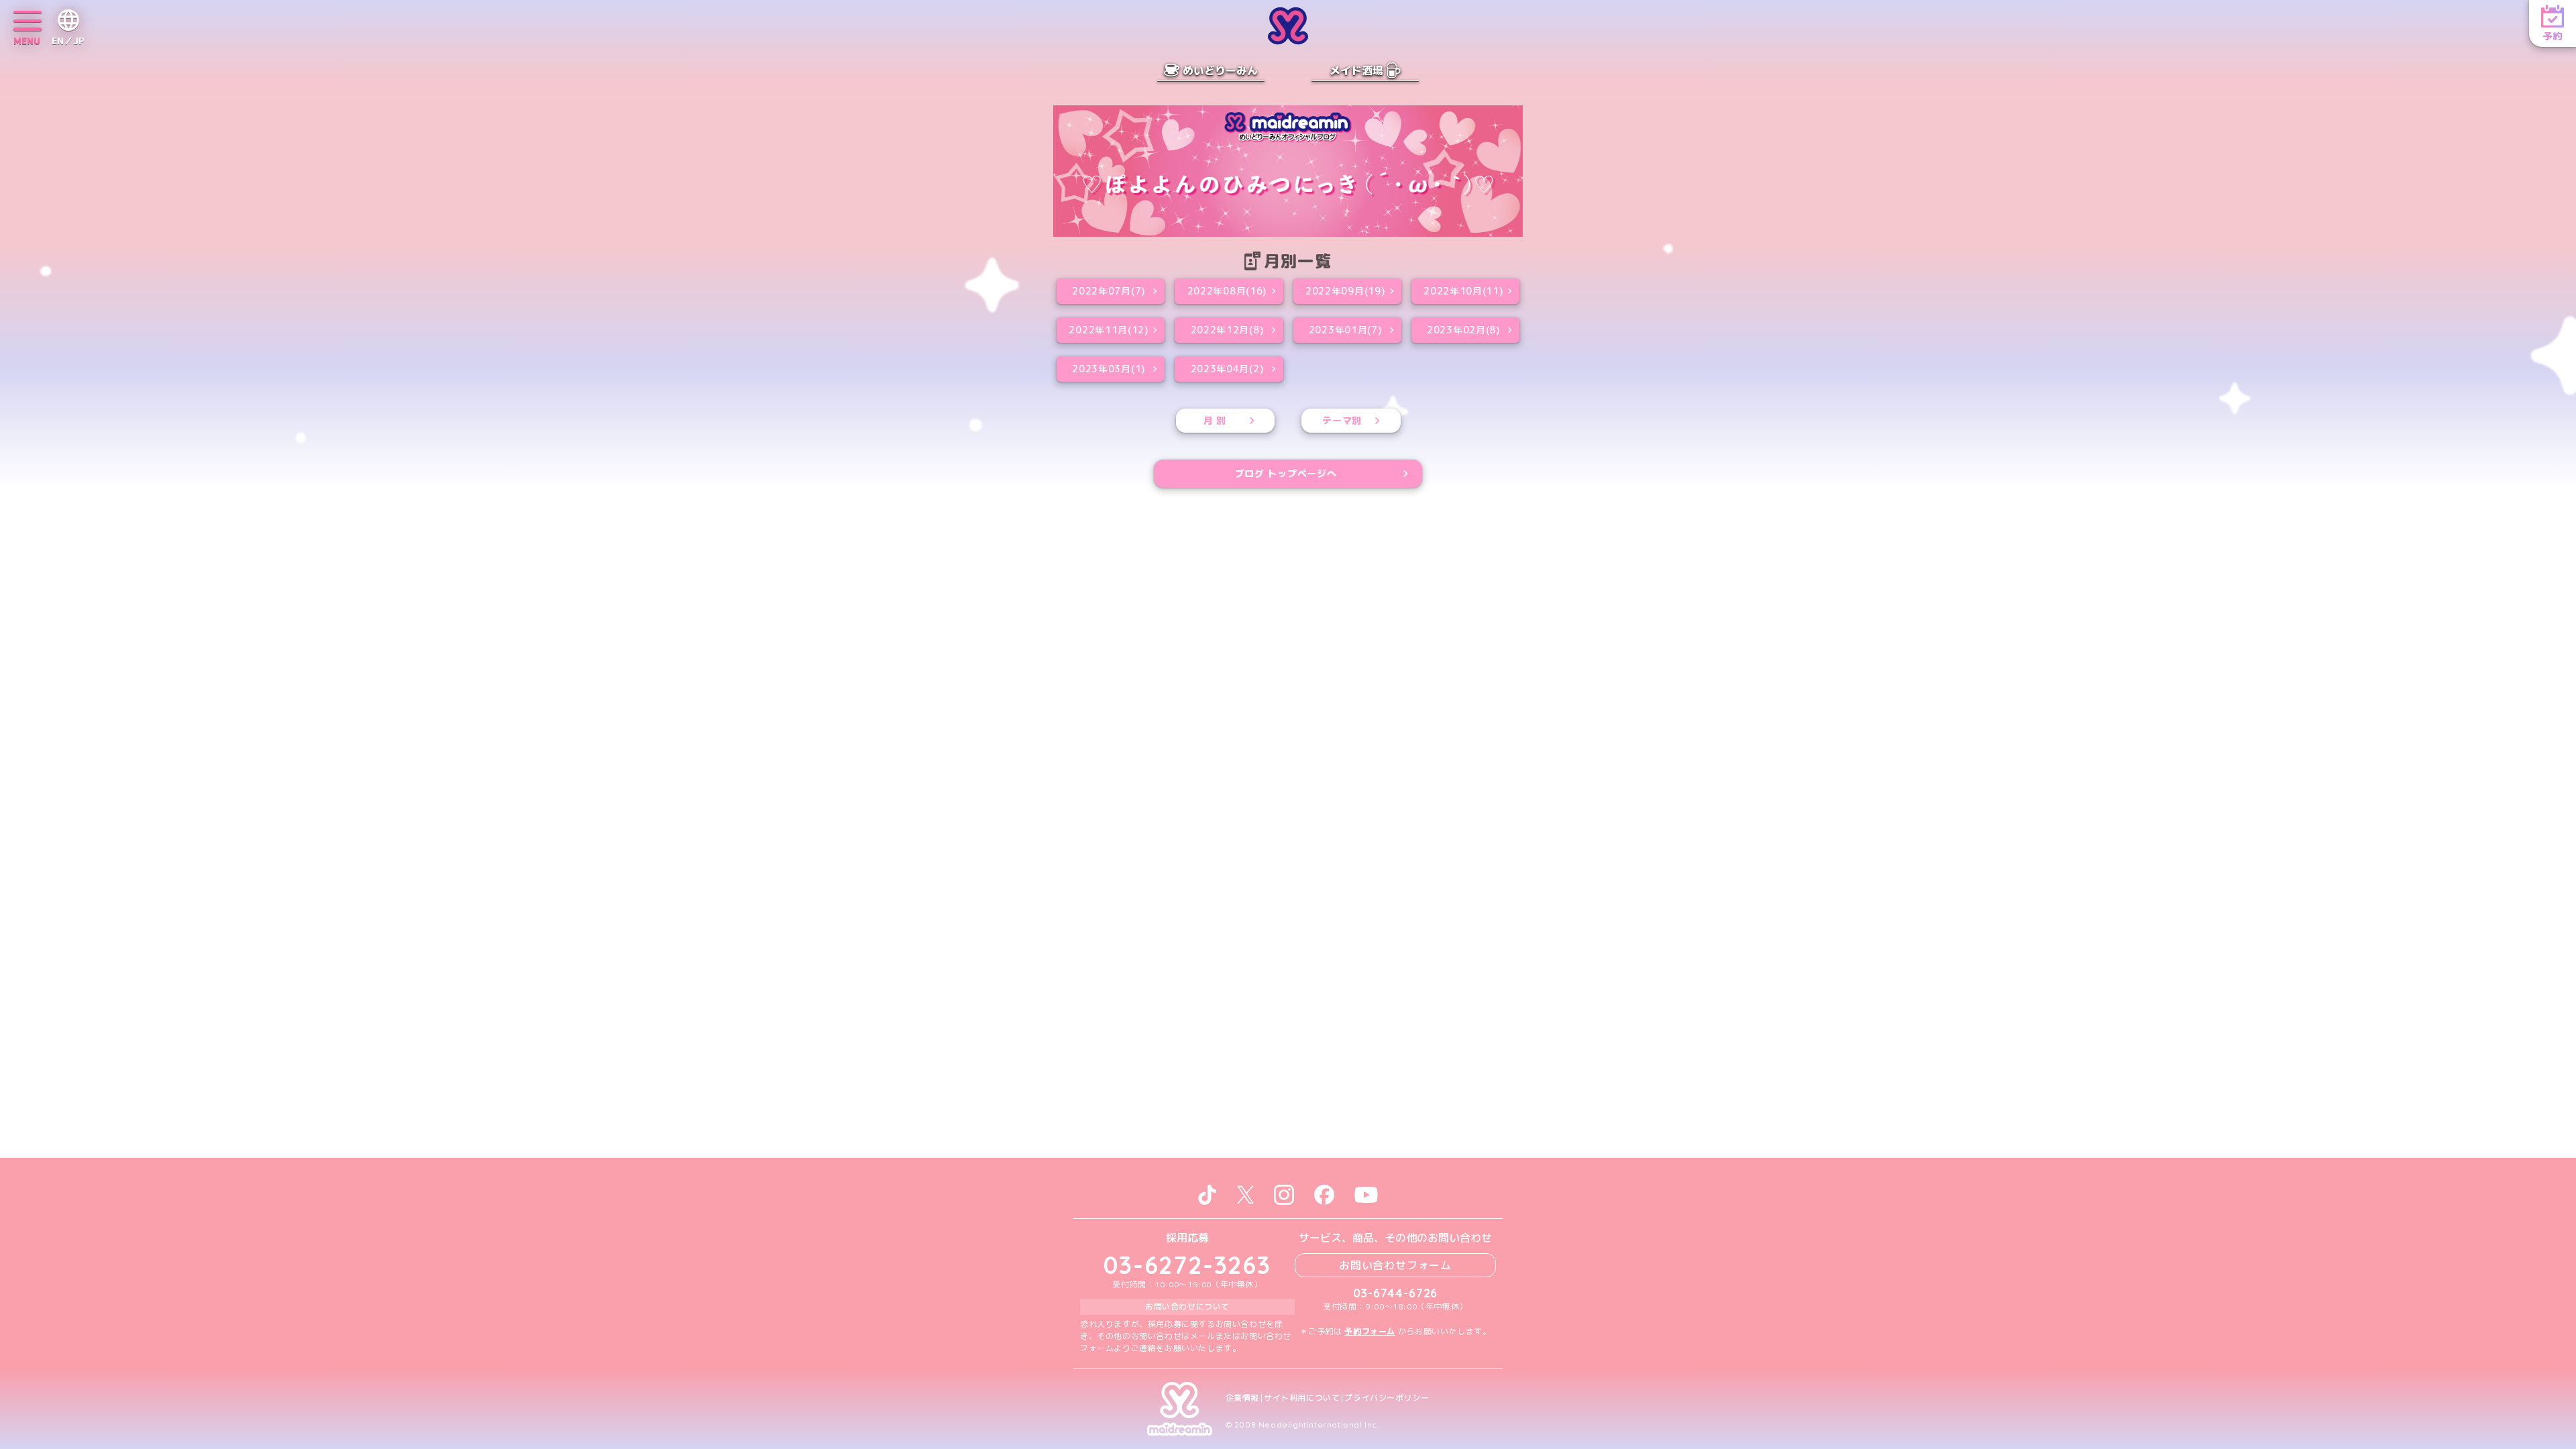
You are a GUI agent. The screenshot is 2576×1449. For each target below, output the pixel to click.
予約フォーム (1370, 1331)
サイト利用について (1302, 1398)
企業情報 (1242, 1398)
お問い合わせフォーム (1395, 1265)
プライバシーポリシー (1387, 1398)
